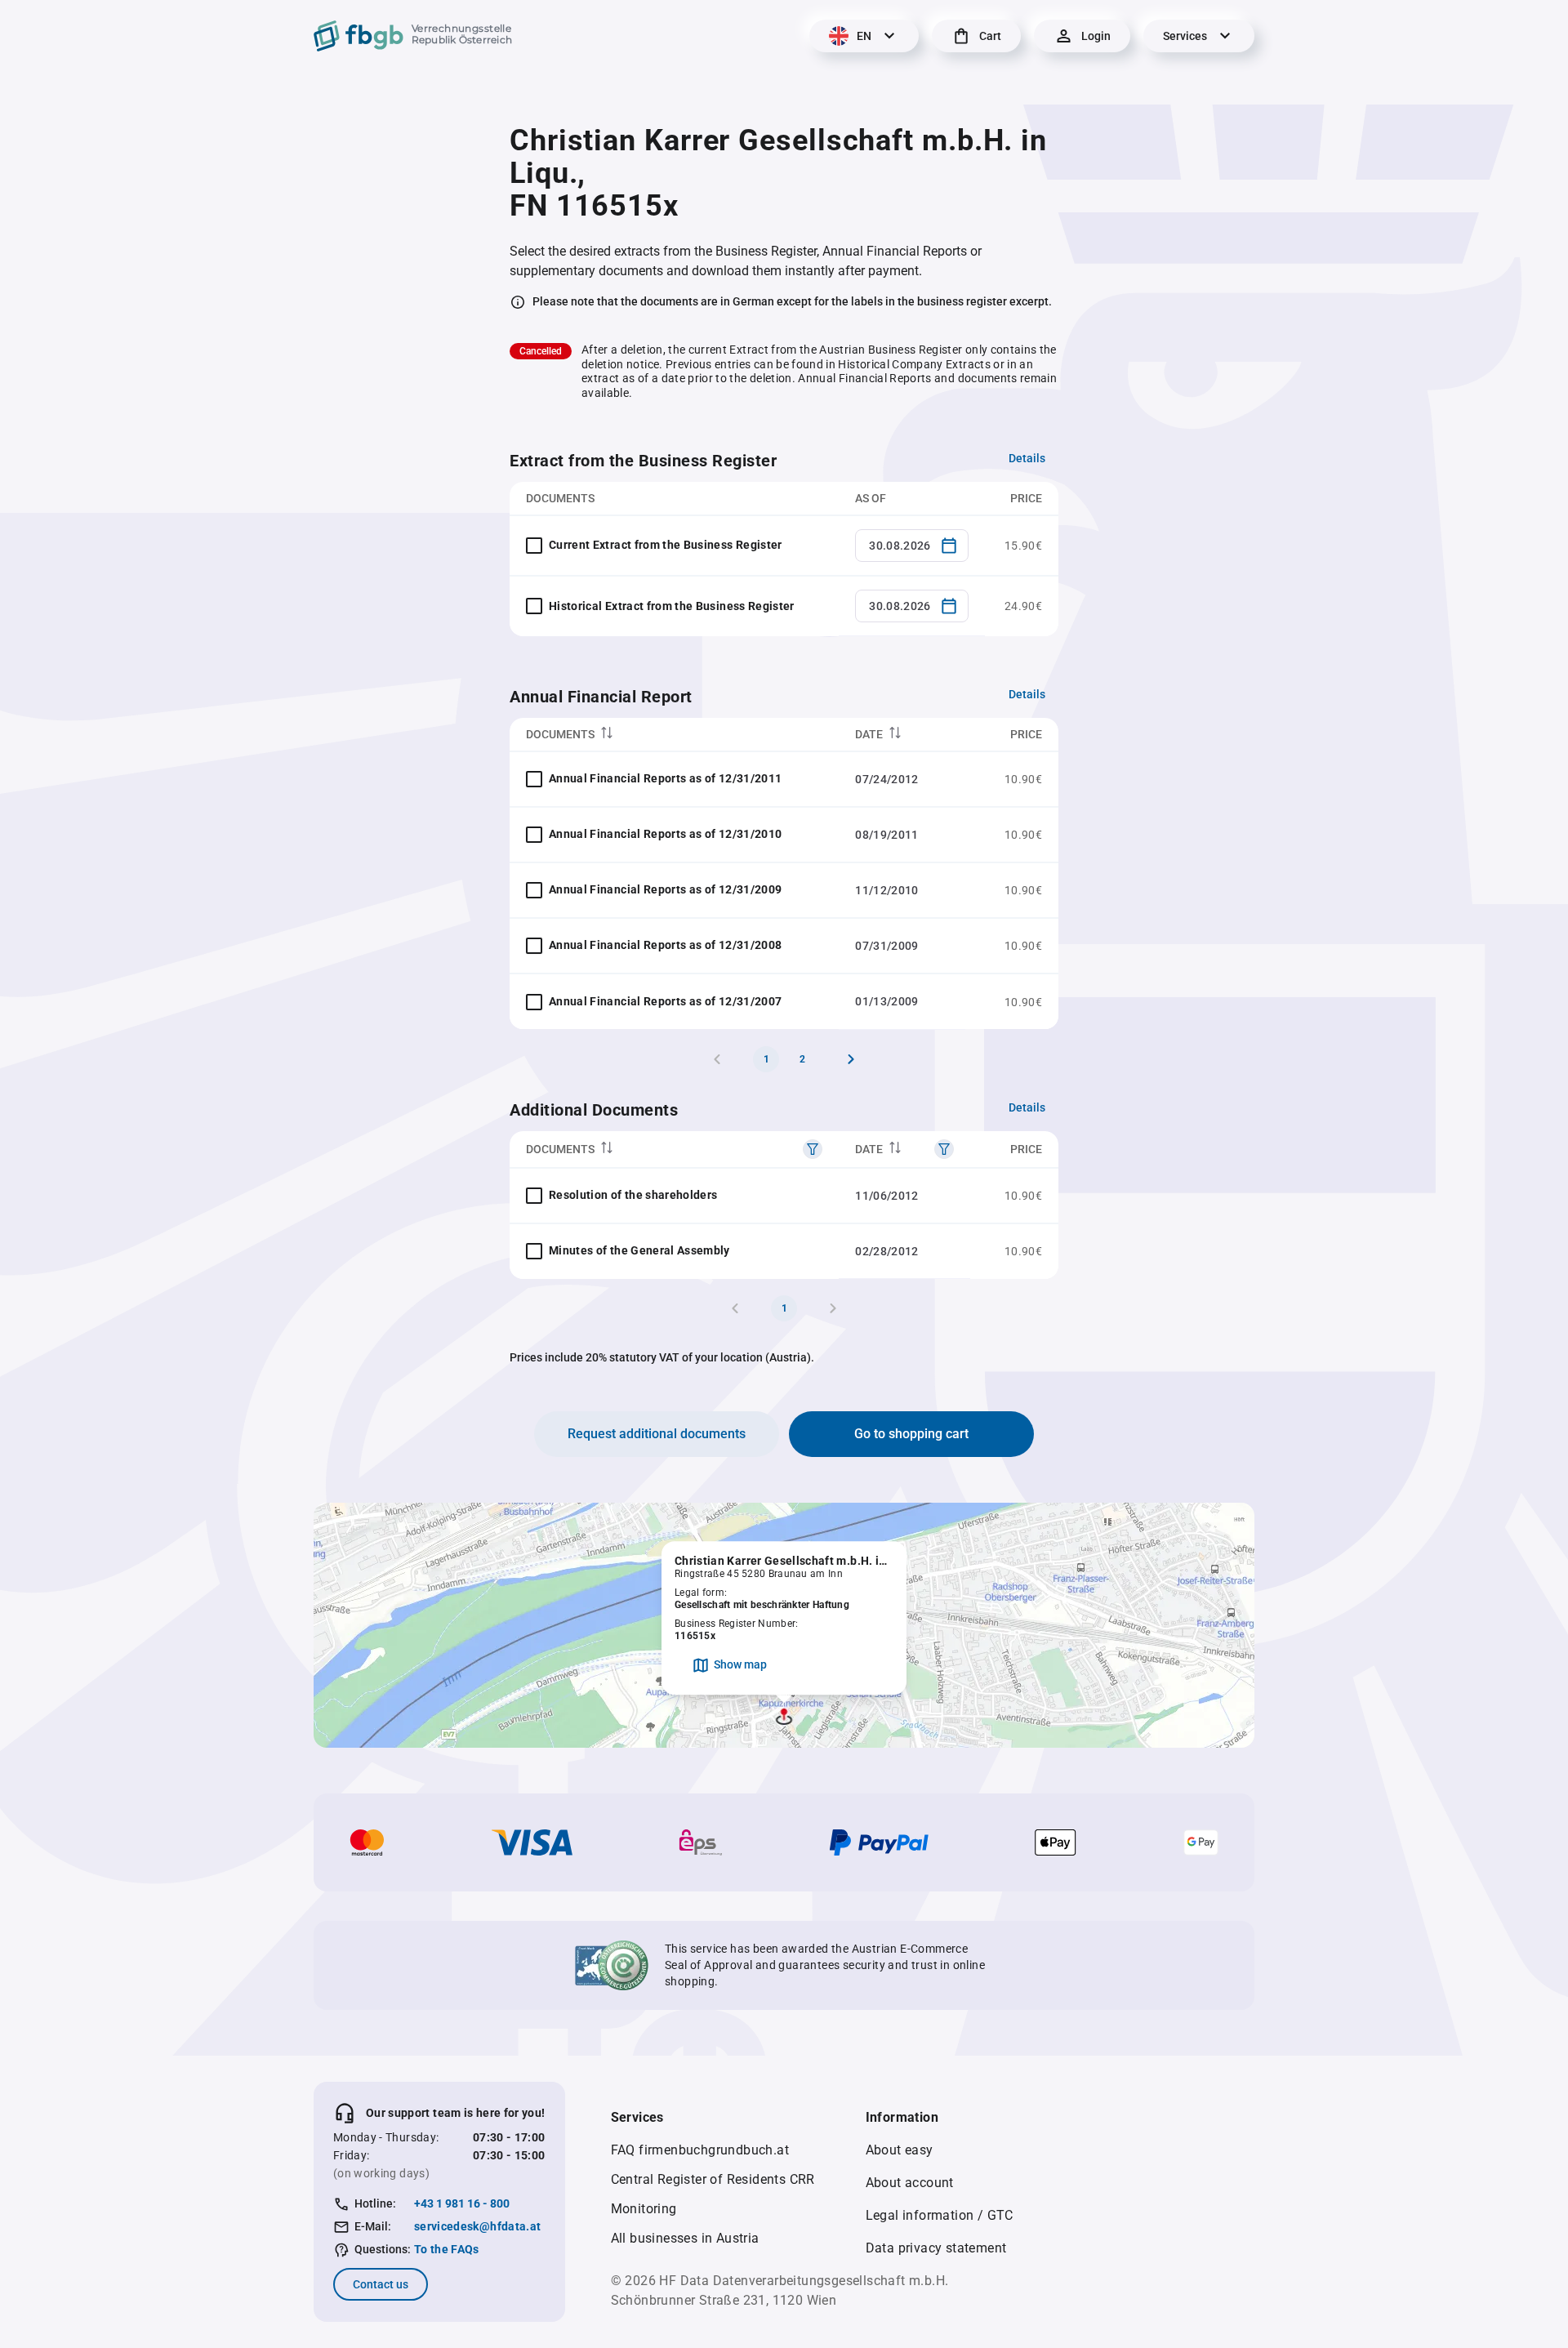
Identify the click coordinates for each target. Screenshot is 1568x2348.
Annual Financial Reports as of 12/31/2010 (665, 834)
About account (910, 2183)
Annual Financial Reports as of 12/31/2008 (665, 945)
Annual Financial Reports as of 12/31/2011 (665, 778)
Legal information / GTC (940, 2215)
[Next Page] (851, 1059)
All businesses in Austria (685, 2238)
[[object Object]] (813, 1149)
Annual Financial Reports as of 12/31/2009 (665, 889)
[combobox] (912, 546)
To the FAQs (447, 2249)
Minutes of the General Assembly (639, 1250)
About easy (900, 2150)
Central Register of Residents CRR (713, 2179)
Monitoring (644, 2209)
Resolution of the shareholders (633, 1195)
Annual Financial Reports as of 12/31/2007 (665, 1001)
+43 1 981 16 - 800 (462, 2203)
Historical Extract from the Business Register (672, 606)
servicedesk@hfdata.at (477, 2226)
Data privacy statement (936, 2248)
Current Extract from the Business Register (666, 545)
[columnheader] (674, 735)
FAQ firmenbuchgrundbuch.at (700, 2150)
